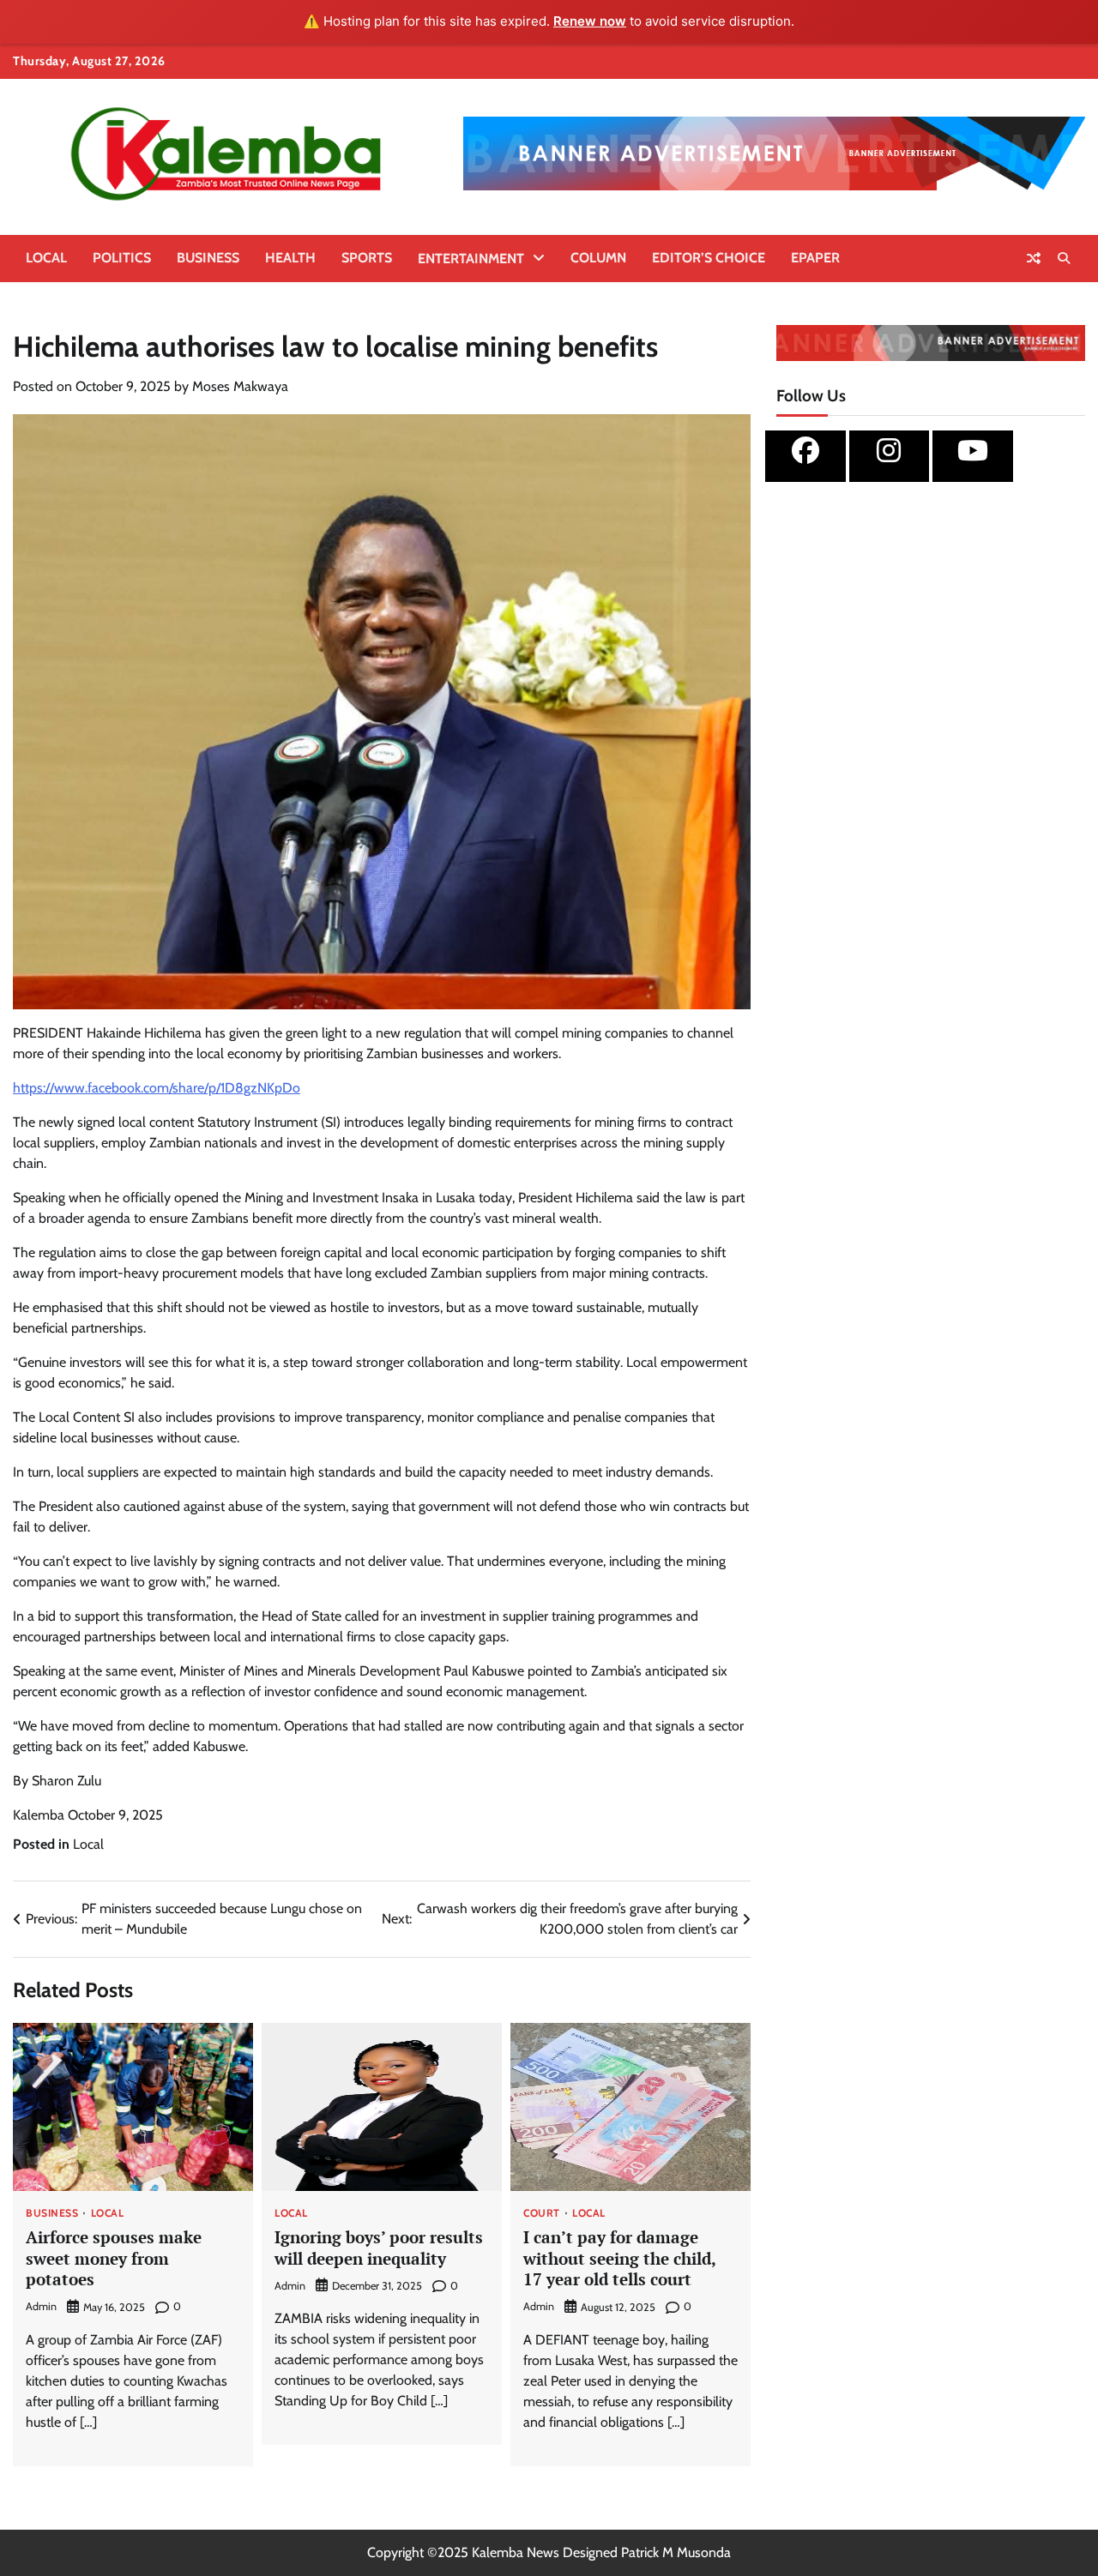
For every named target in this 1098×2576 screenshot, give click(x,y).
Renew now (590, 21)
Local (46, 258)
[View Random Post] (1034, 258)
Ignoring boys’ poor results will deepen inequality (379, 2248)
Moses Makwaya (240, 386)
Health (290, 258)
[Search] (1064, 258)
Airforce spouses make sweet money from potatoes (114, 2258)
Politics (122, 258)
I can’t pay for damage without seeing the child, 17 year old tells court (620, 2258)
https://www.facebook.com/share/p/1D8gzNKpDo (157, 1088)
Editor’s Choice (709, 258)
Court (542, 2213)
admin (41, 2306)
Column (598, 258)
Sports (367, 258)
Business (208, 258)
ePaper (815, 258)
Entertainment (471, 259)
